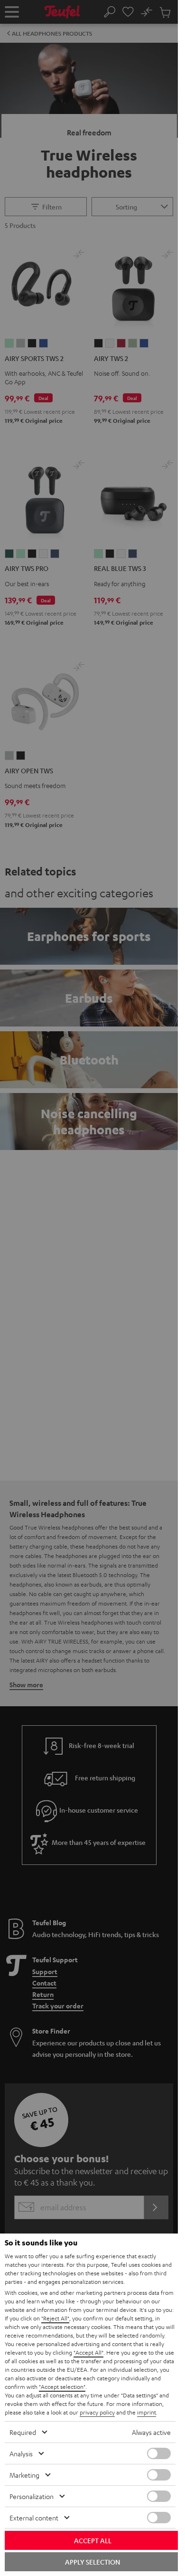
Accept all (93, 2540)
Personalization (32, 2496)
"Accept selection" (62, 2386)
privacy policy (97, 2412)
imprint (147, 2412)
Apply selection (92, 2562)
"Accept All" (88, 2352)
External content (34, 2518)
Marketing (24, 2475)
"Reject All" (55, 2318)
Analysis (21, 2453)
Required (23, 2432)
